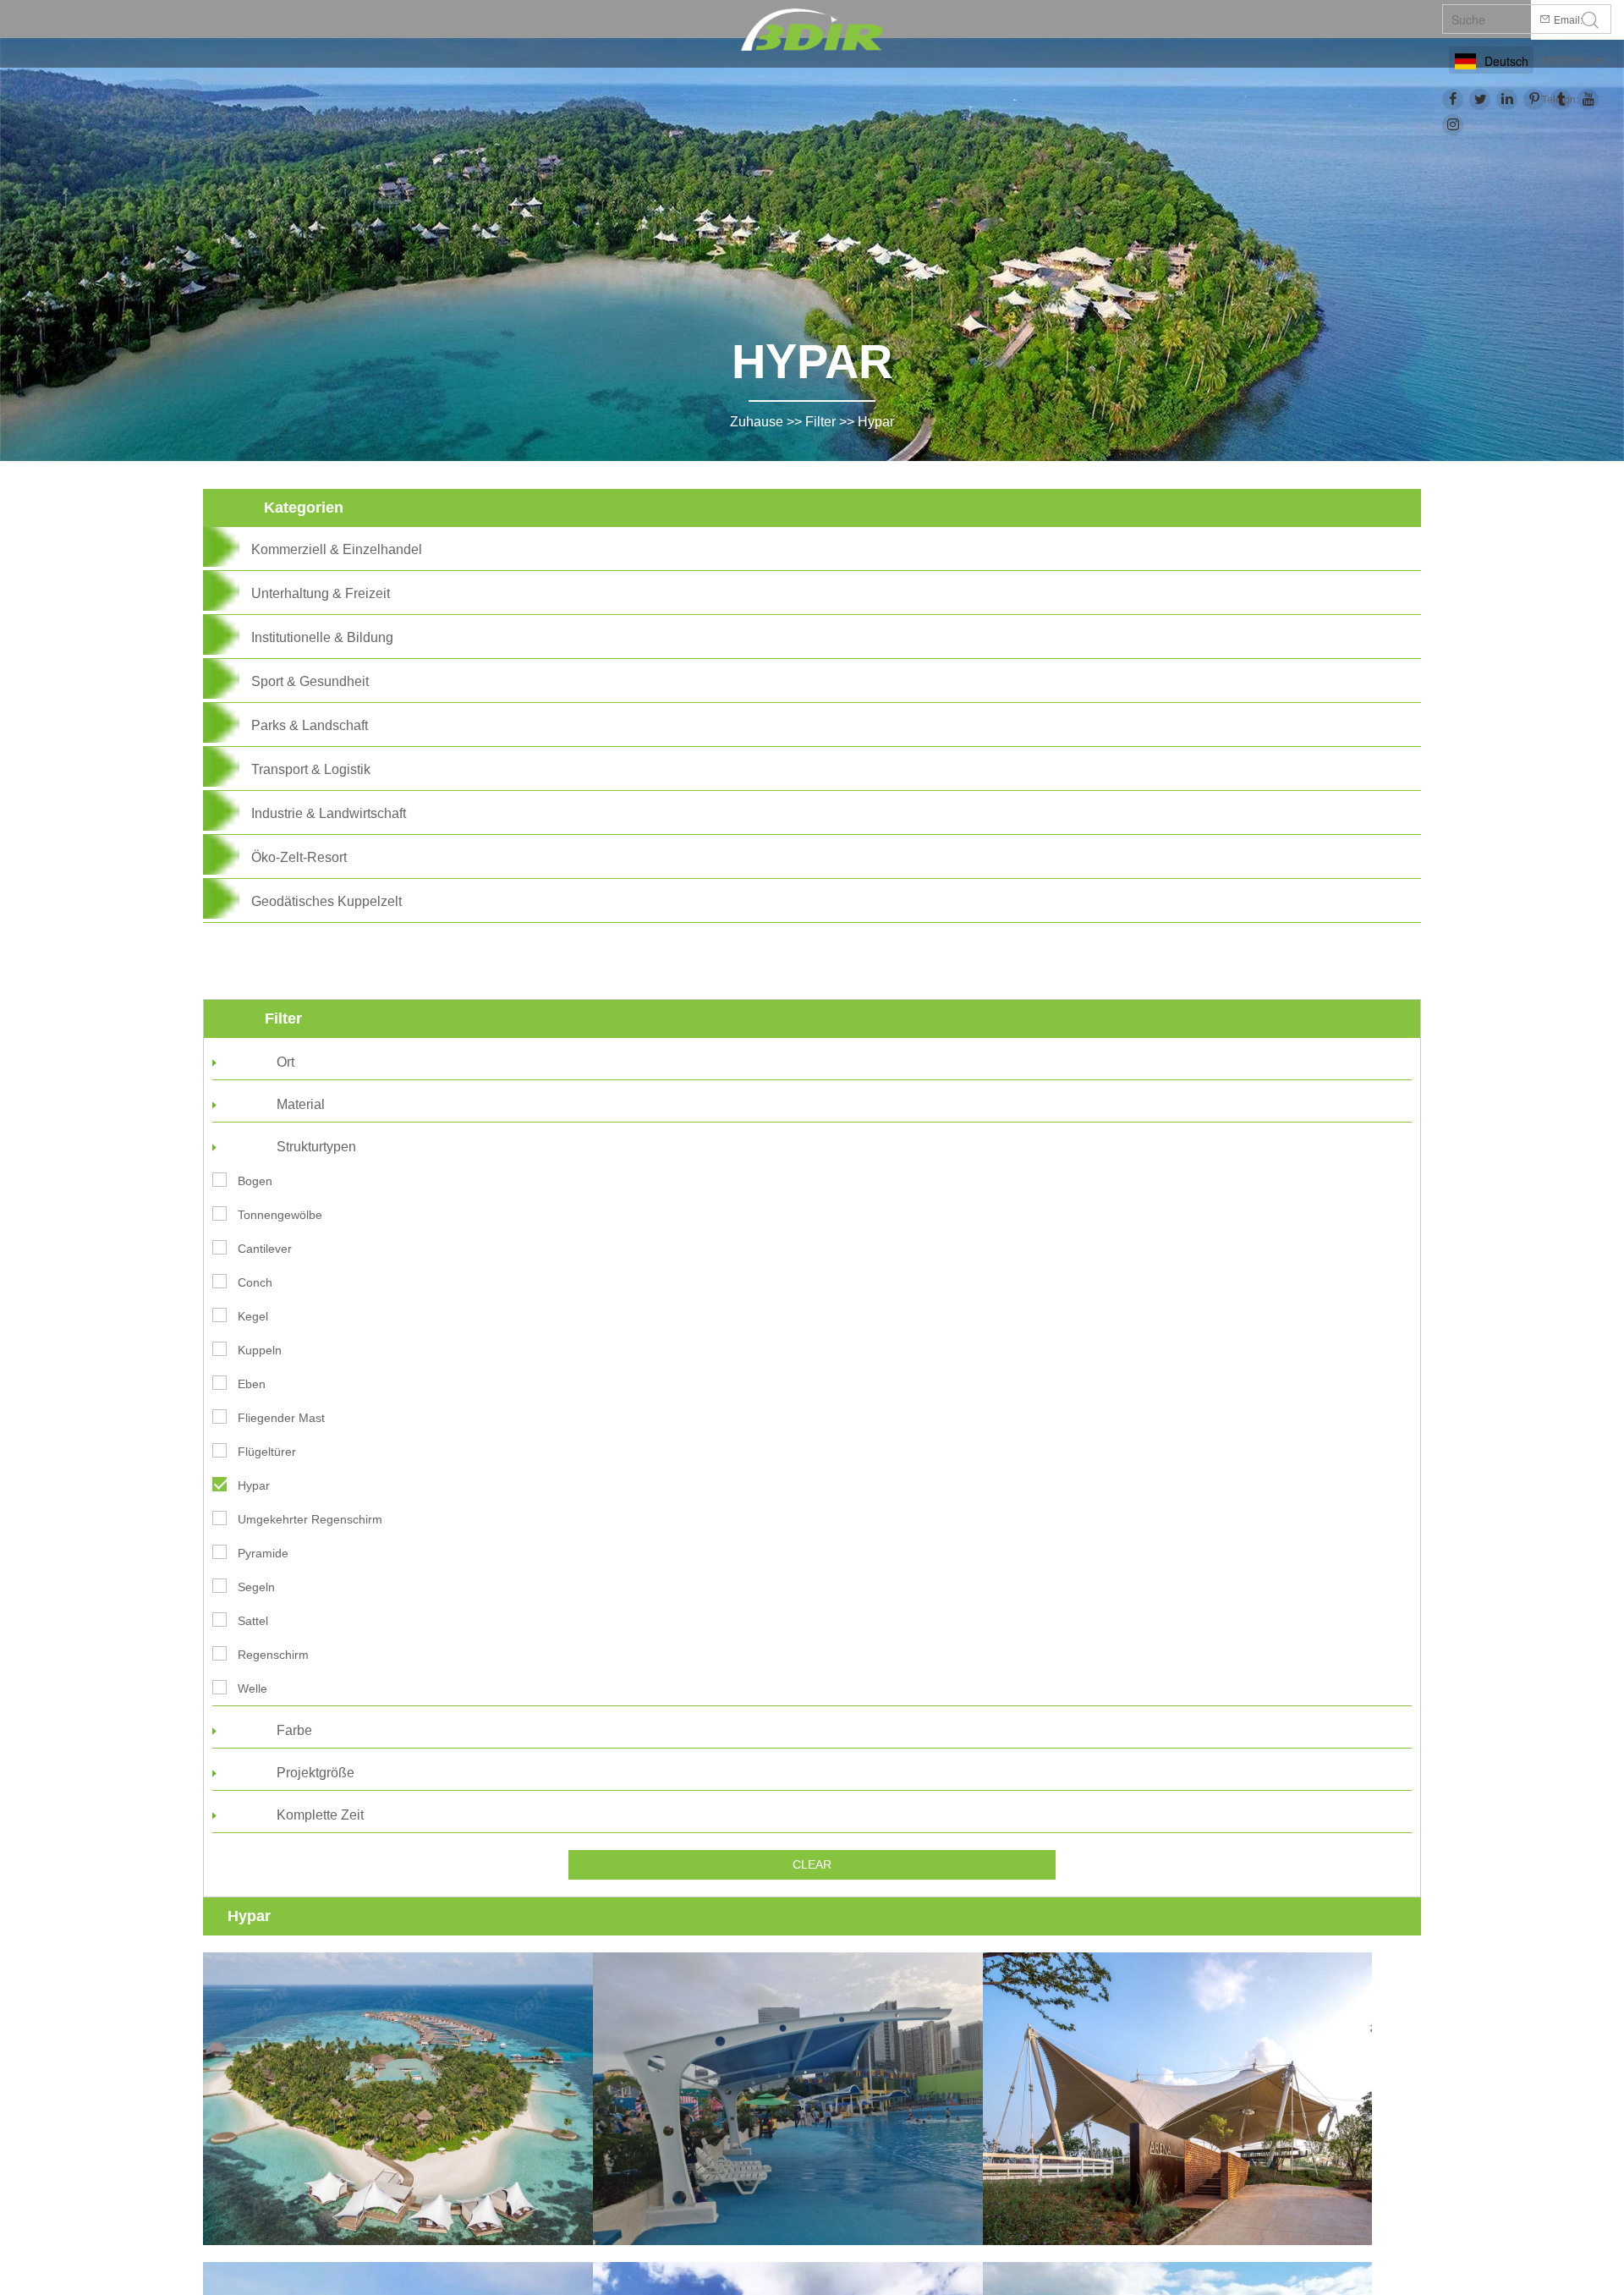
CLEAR (812, 1864)
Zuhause (757, 422)
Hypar (876, 422)
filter (820, 422)
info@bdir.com (1572, 60)
